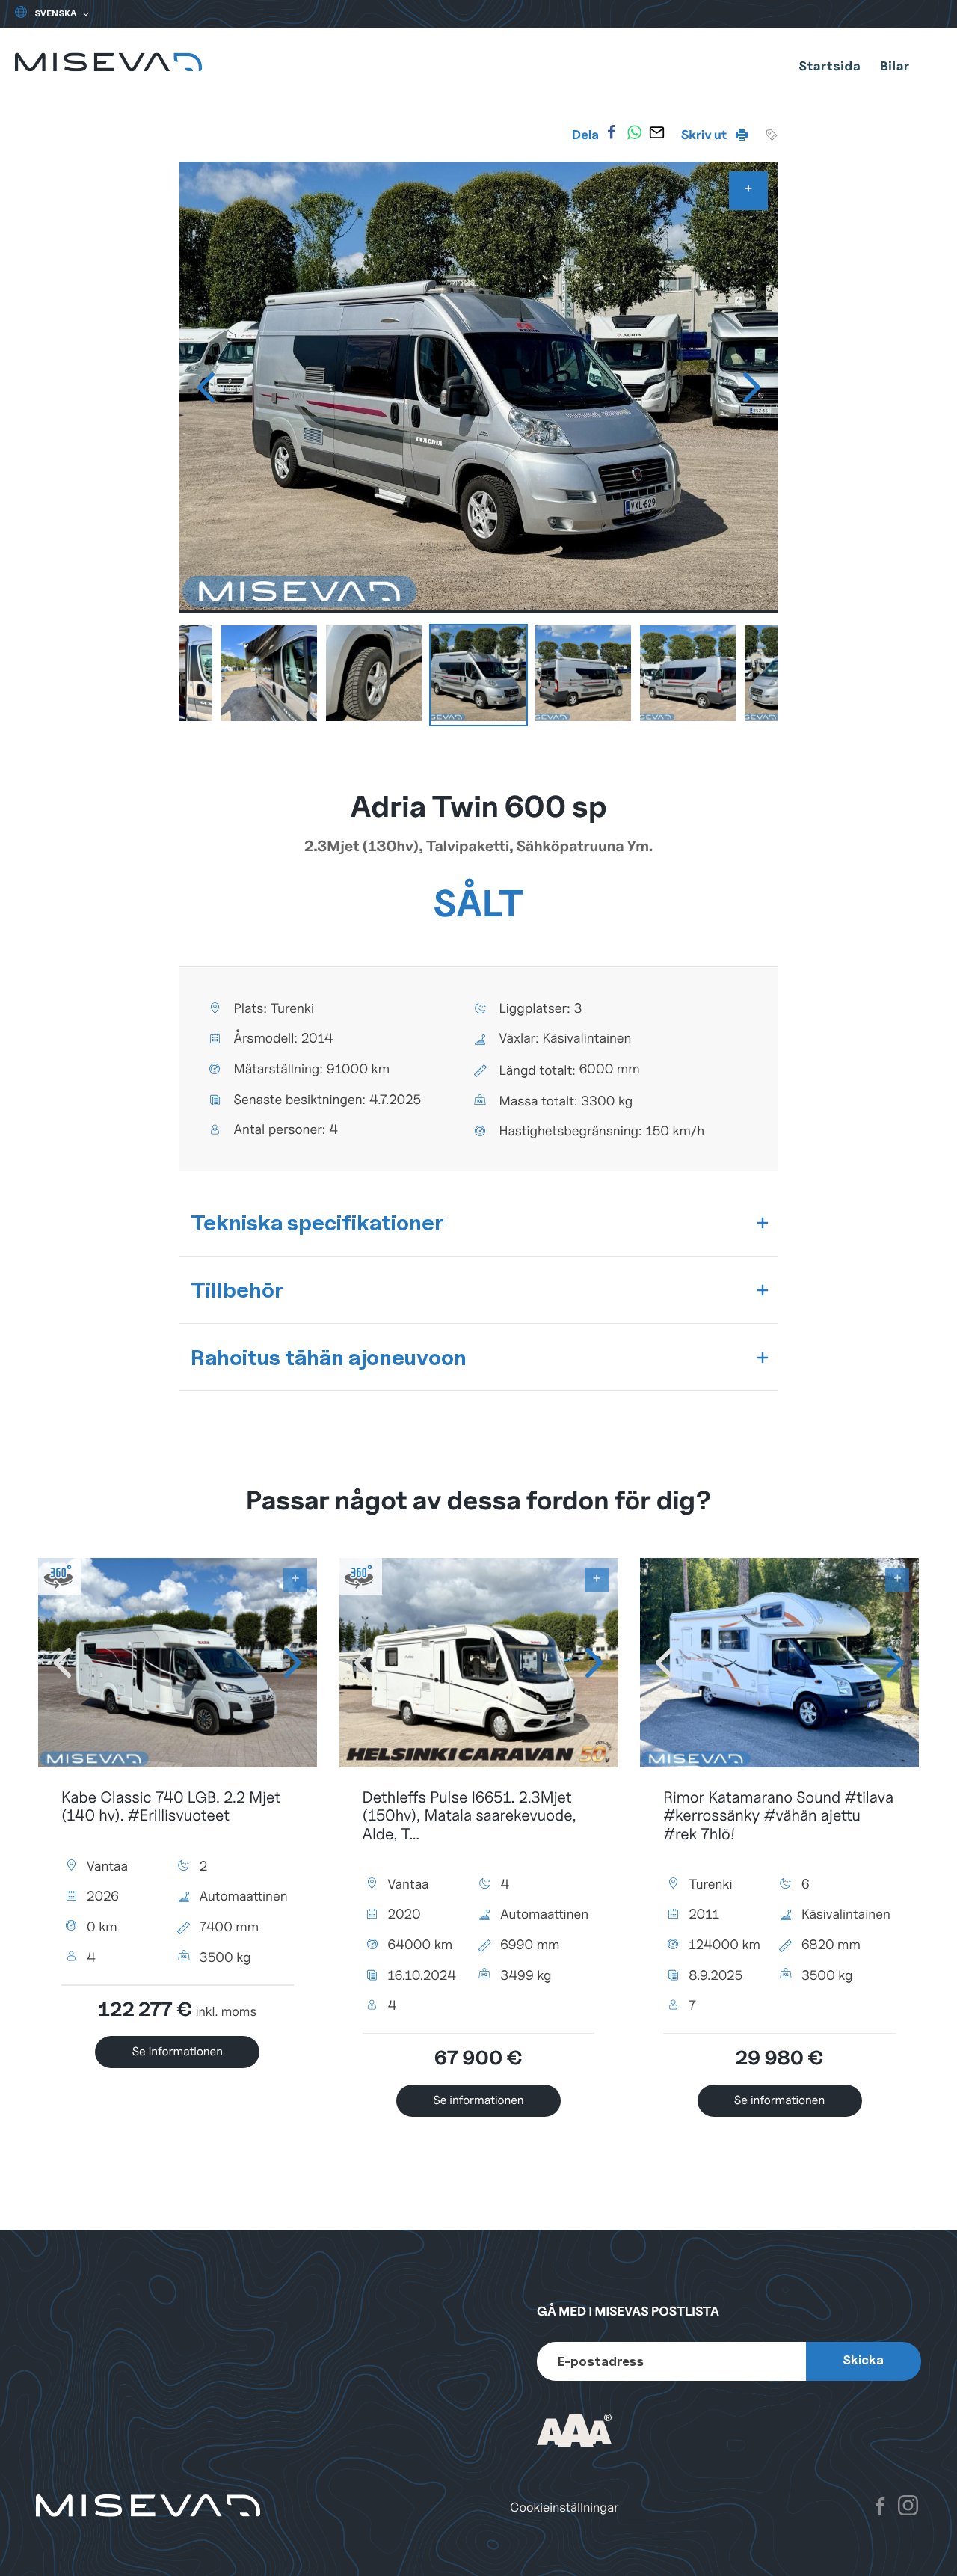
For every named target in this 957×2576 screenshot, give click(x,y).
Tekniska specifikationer (317, 1223)
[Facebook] (612, 132)
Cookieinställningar (564, 2508)
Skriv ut (705, 135)
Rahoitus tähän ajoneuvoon (329, 1357)
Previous (206, 387)
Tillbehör (237, 1290)
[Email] (657, 132)
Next (751, 387)
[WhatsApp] (634, 132)
